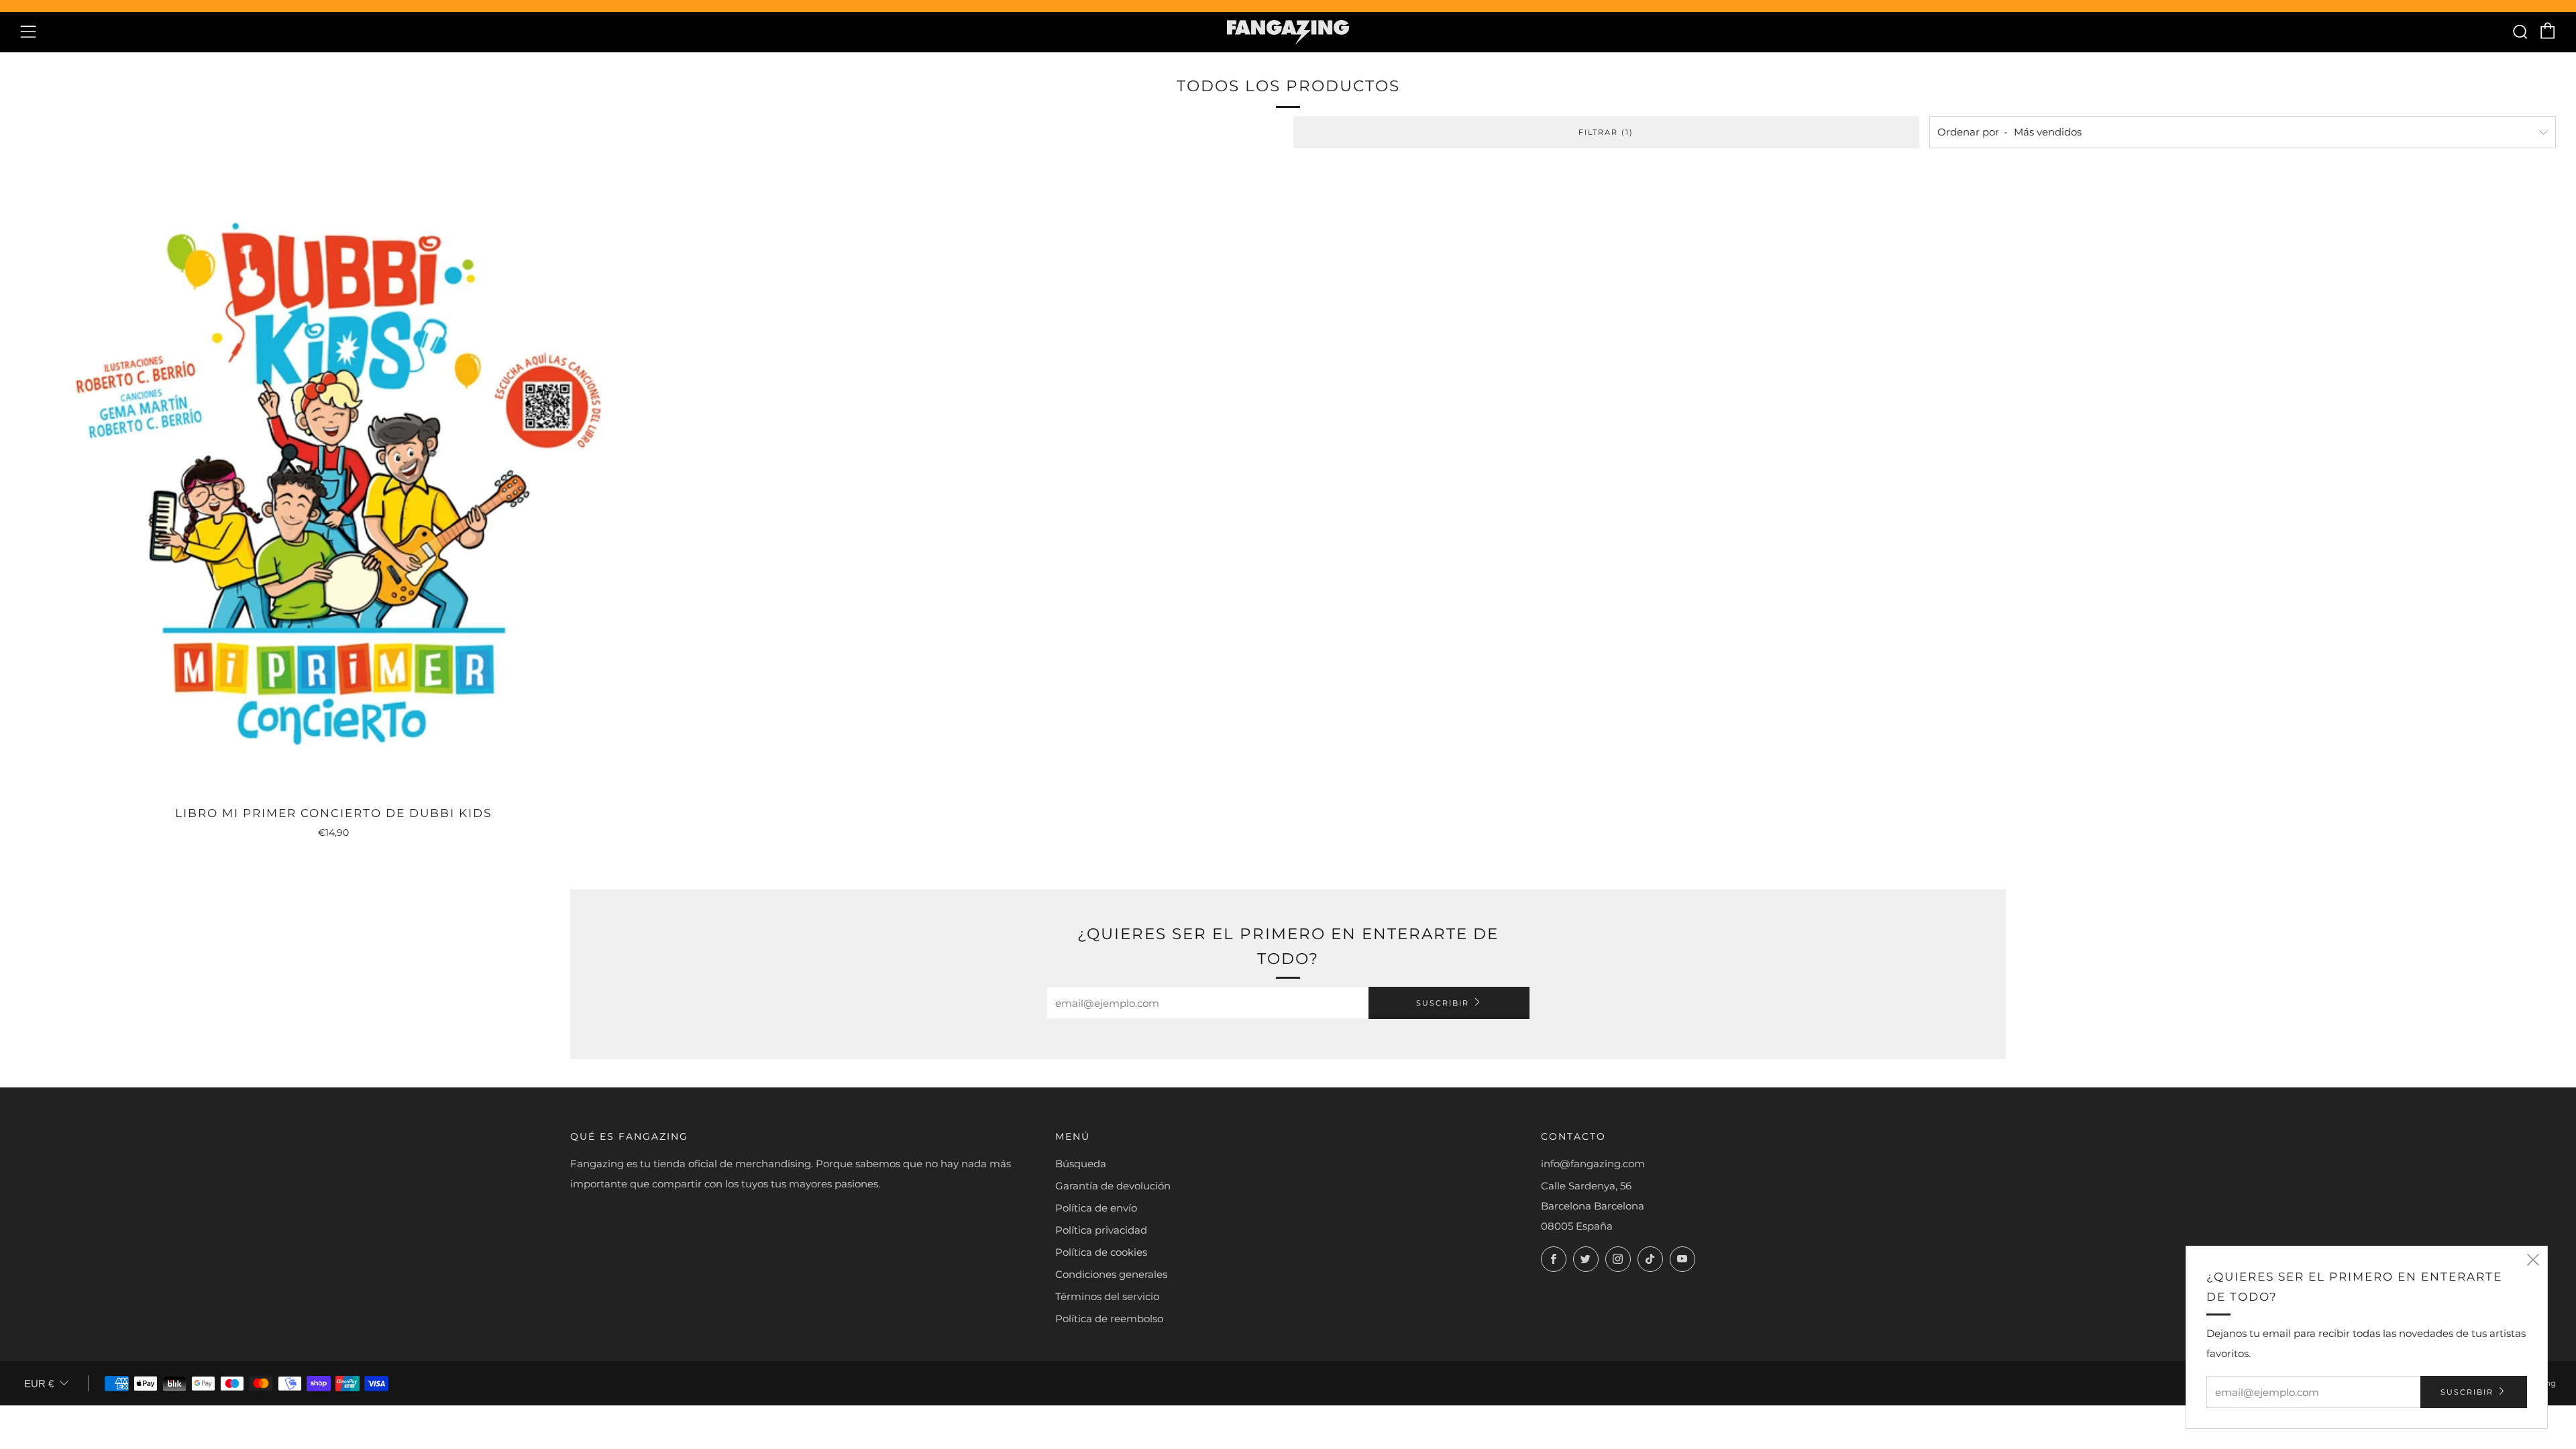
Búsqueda (1081, 1164)
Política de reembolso (1109, 1319)
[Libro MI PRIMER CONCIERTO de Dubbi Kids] (333, 482)
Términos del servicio (1107, 1296)
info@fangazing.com (1593, 1164)
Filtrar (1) (1606, 132)
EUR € (39, 1384)
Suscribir (1443, 1003)
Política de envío (1096, 1208)
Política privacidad (1101, 1230)
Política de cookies (1101, 1252)
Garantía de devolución (1113, 1186)
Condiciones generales (1111, 1274)
